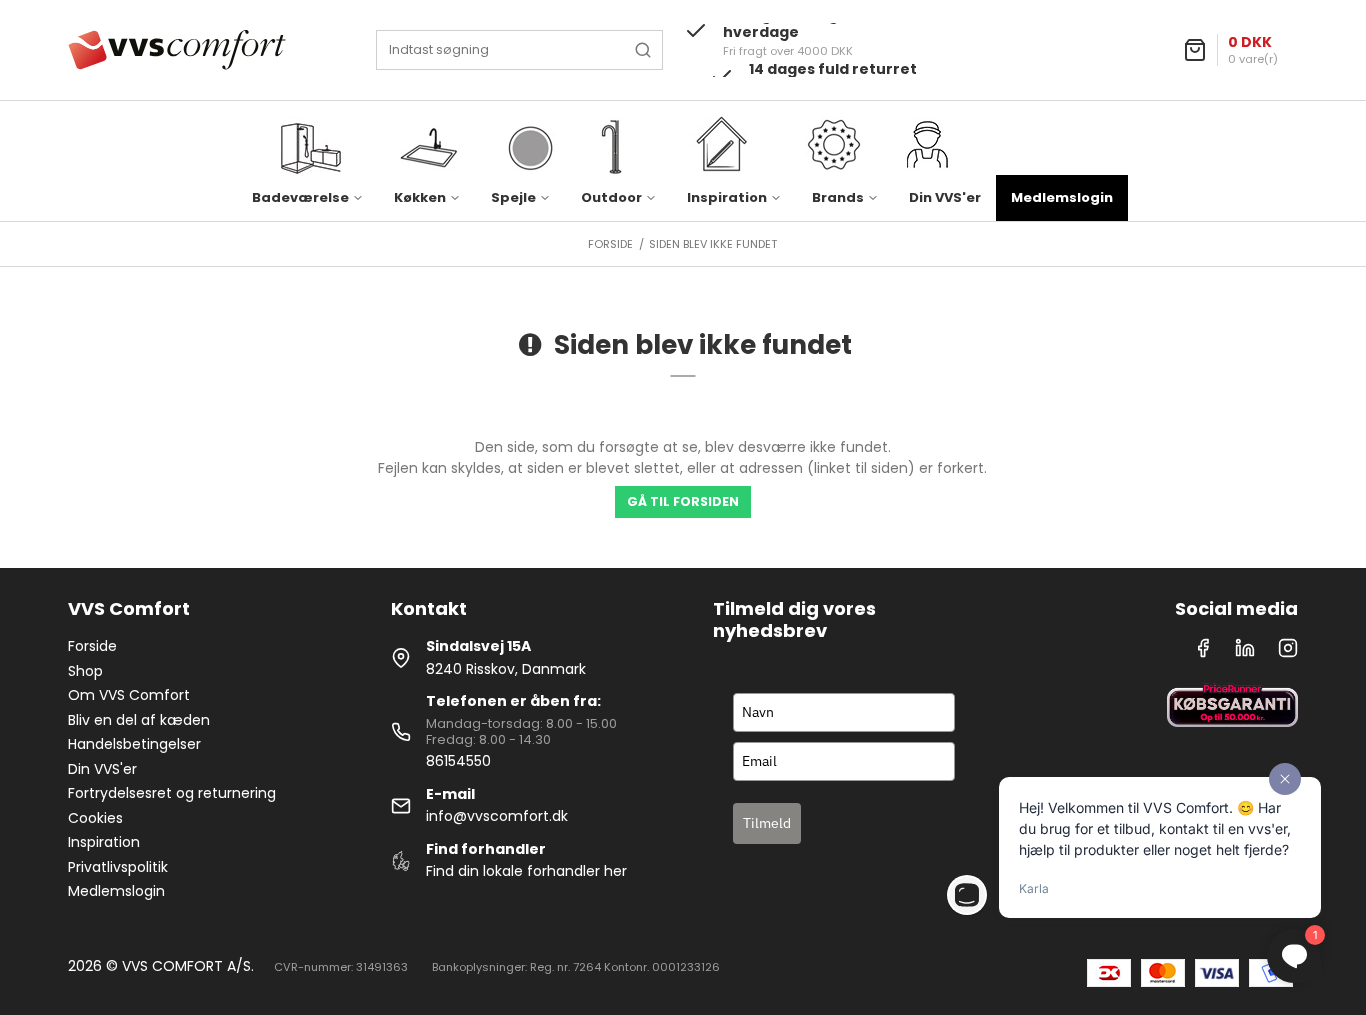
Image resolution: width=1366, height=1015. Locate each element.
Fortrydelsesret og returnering (172, 793)
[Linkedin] (1245, 653)
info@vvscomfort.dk (497, 816)
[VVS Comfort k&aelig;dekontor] (177, 50)
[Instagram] (1288, 653)
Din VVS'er (945, 197)
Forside (92, 646)
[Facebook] (1203, 653)
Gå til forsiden (683, 501)
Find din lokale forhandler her (526, 871)
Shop (85, 671)
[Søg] (643, 50)
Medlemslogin (1062, 197)
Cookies (95, 818)
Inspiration (104, 842)
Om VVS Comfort (129, 695)
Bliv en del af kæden (139, 720)
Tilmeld (767, 823)
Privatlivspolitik (118, 867)
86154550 (458, 761)
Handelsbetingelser (134, 744)
